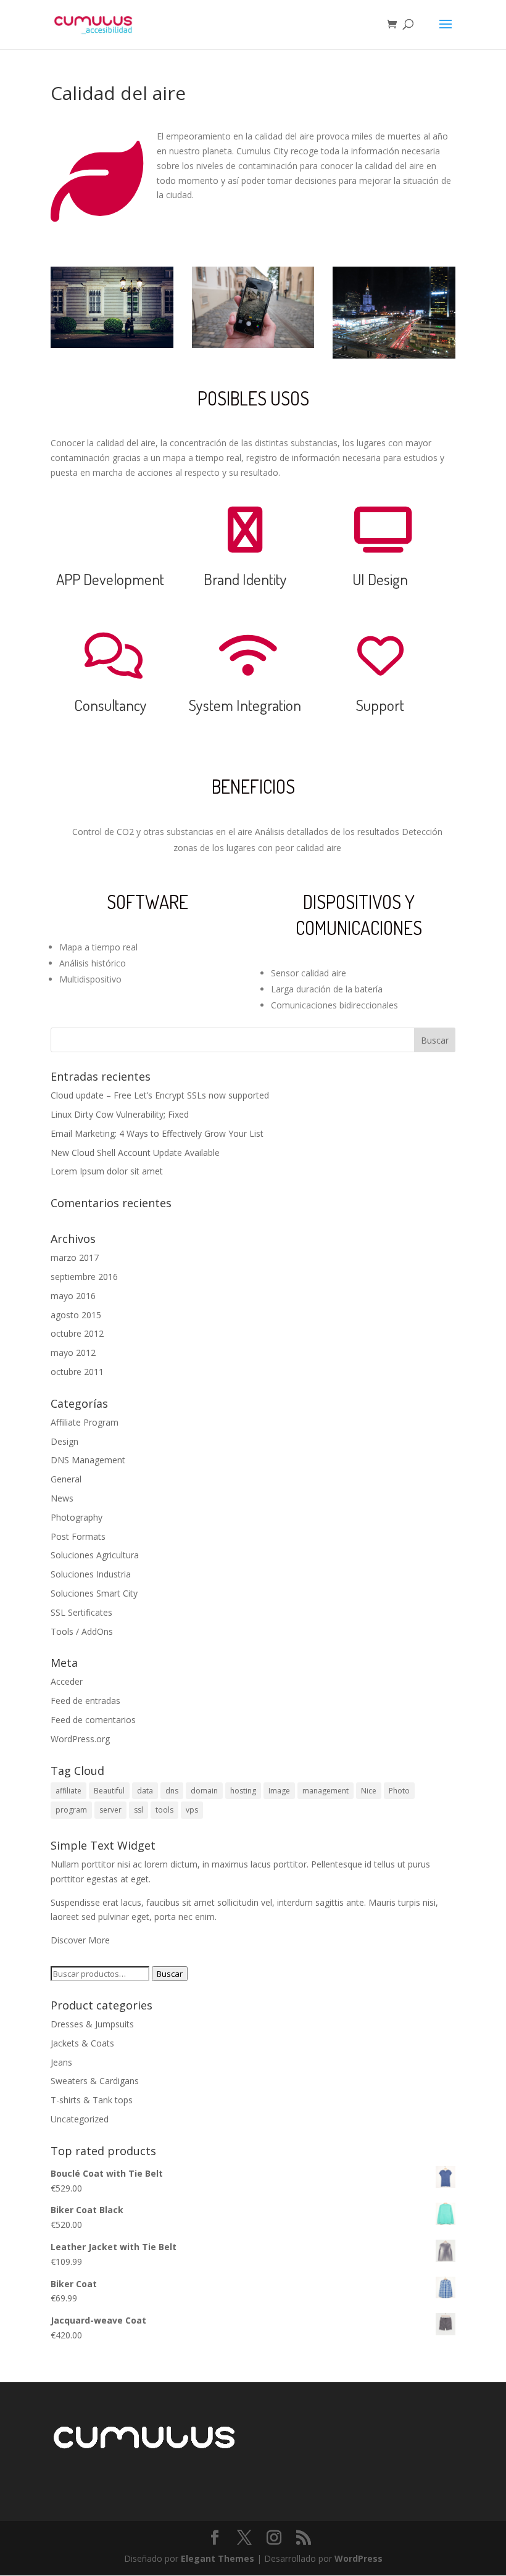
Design (64, 1441)
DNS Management (88, 1460)
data (145, 1791)
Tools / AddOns (82, 1631)
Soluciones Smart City (94, 1593)
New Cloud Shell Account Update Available (135, 1153)
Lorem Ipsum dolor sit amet (107, 1171)
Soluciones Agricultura (95, 1555)
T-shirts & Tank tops (92, 2100)
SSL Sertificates (81, 1612)
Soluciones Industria (91, 1574)
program (71, 1810)
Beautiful (109, 1791)
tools (164, 1810)
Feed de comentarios (93, 1720)
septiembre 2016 (84, 1277)
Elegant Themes (218, 2558)
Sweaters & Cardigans (95, 2081)
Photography (77, 1517)
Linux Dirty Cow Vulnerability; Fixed (120, 1114)
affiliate (68, 1791)
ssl (139, 1810)
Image (279, 1791)
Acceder (67, 1681)
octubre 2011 (77, 1372)
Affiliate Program (85, 1422)
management (326, 1791)
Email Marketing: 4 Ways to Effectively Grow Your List (157, 1133)
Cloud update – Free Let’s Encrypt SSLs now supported (160, 1095)
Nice (369, 1791)
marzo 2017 (75, 1257)
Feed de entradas (85, 1701)
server (110, 1810)
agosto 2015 (76, 1315)
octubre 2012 (77, 1333)
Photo (399, 1791)
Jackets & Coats (82, 2043)
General (66, 1479)
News (62, 1498)
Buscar (170, 1974)
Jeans (61, 2062)
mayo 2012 (73, 1352)
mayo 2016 (73, 1296)
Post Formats (78, 1536)
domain (204, 1791)
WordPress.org (80, 1739)
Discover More (80, 1940)
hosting (243, 1791)
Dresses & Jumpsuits (92, 2024)
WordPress (359, 2558)
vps (192, 1810)
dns (172, 1791)
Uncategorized (80, 2119)
